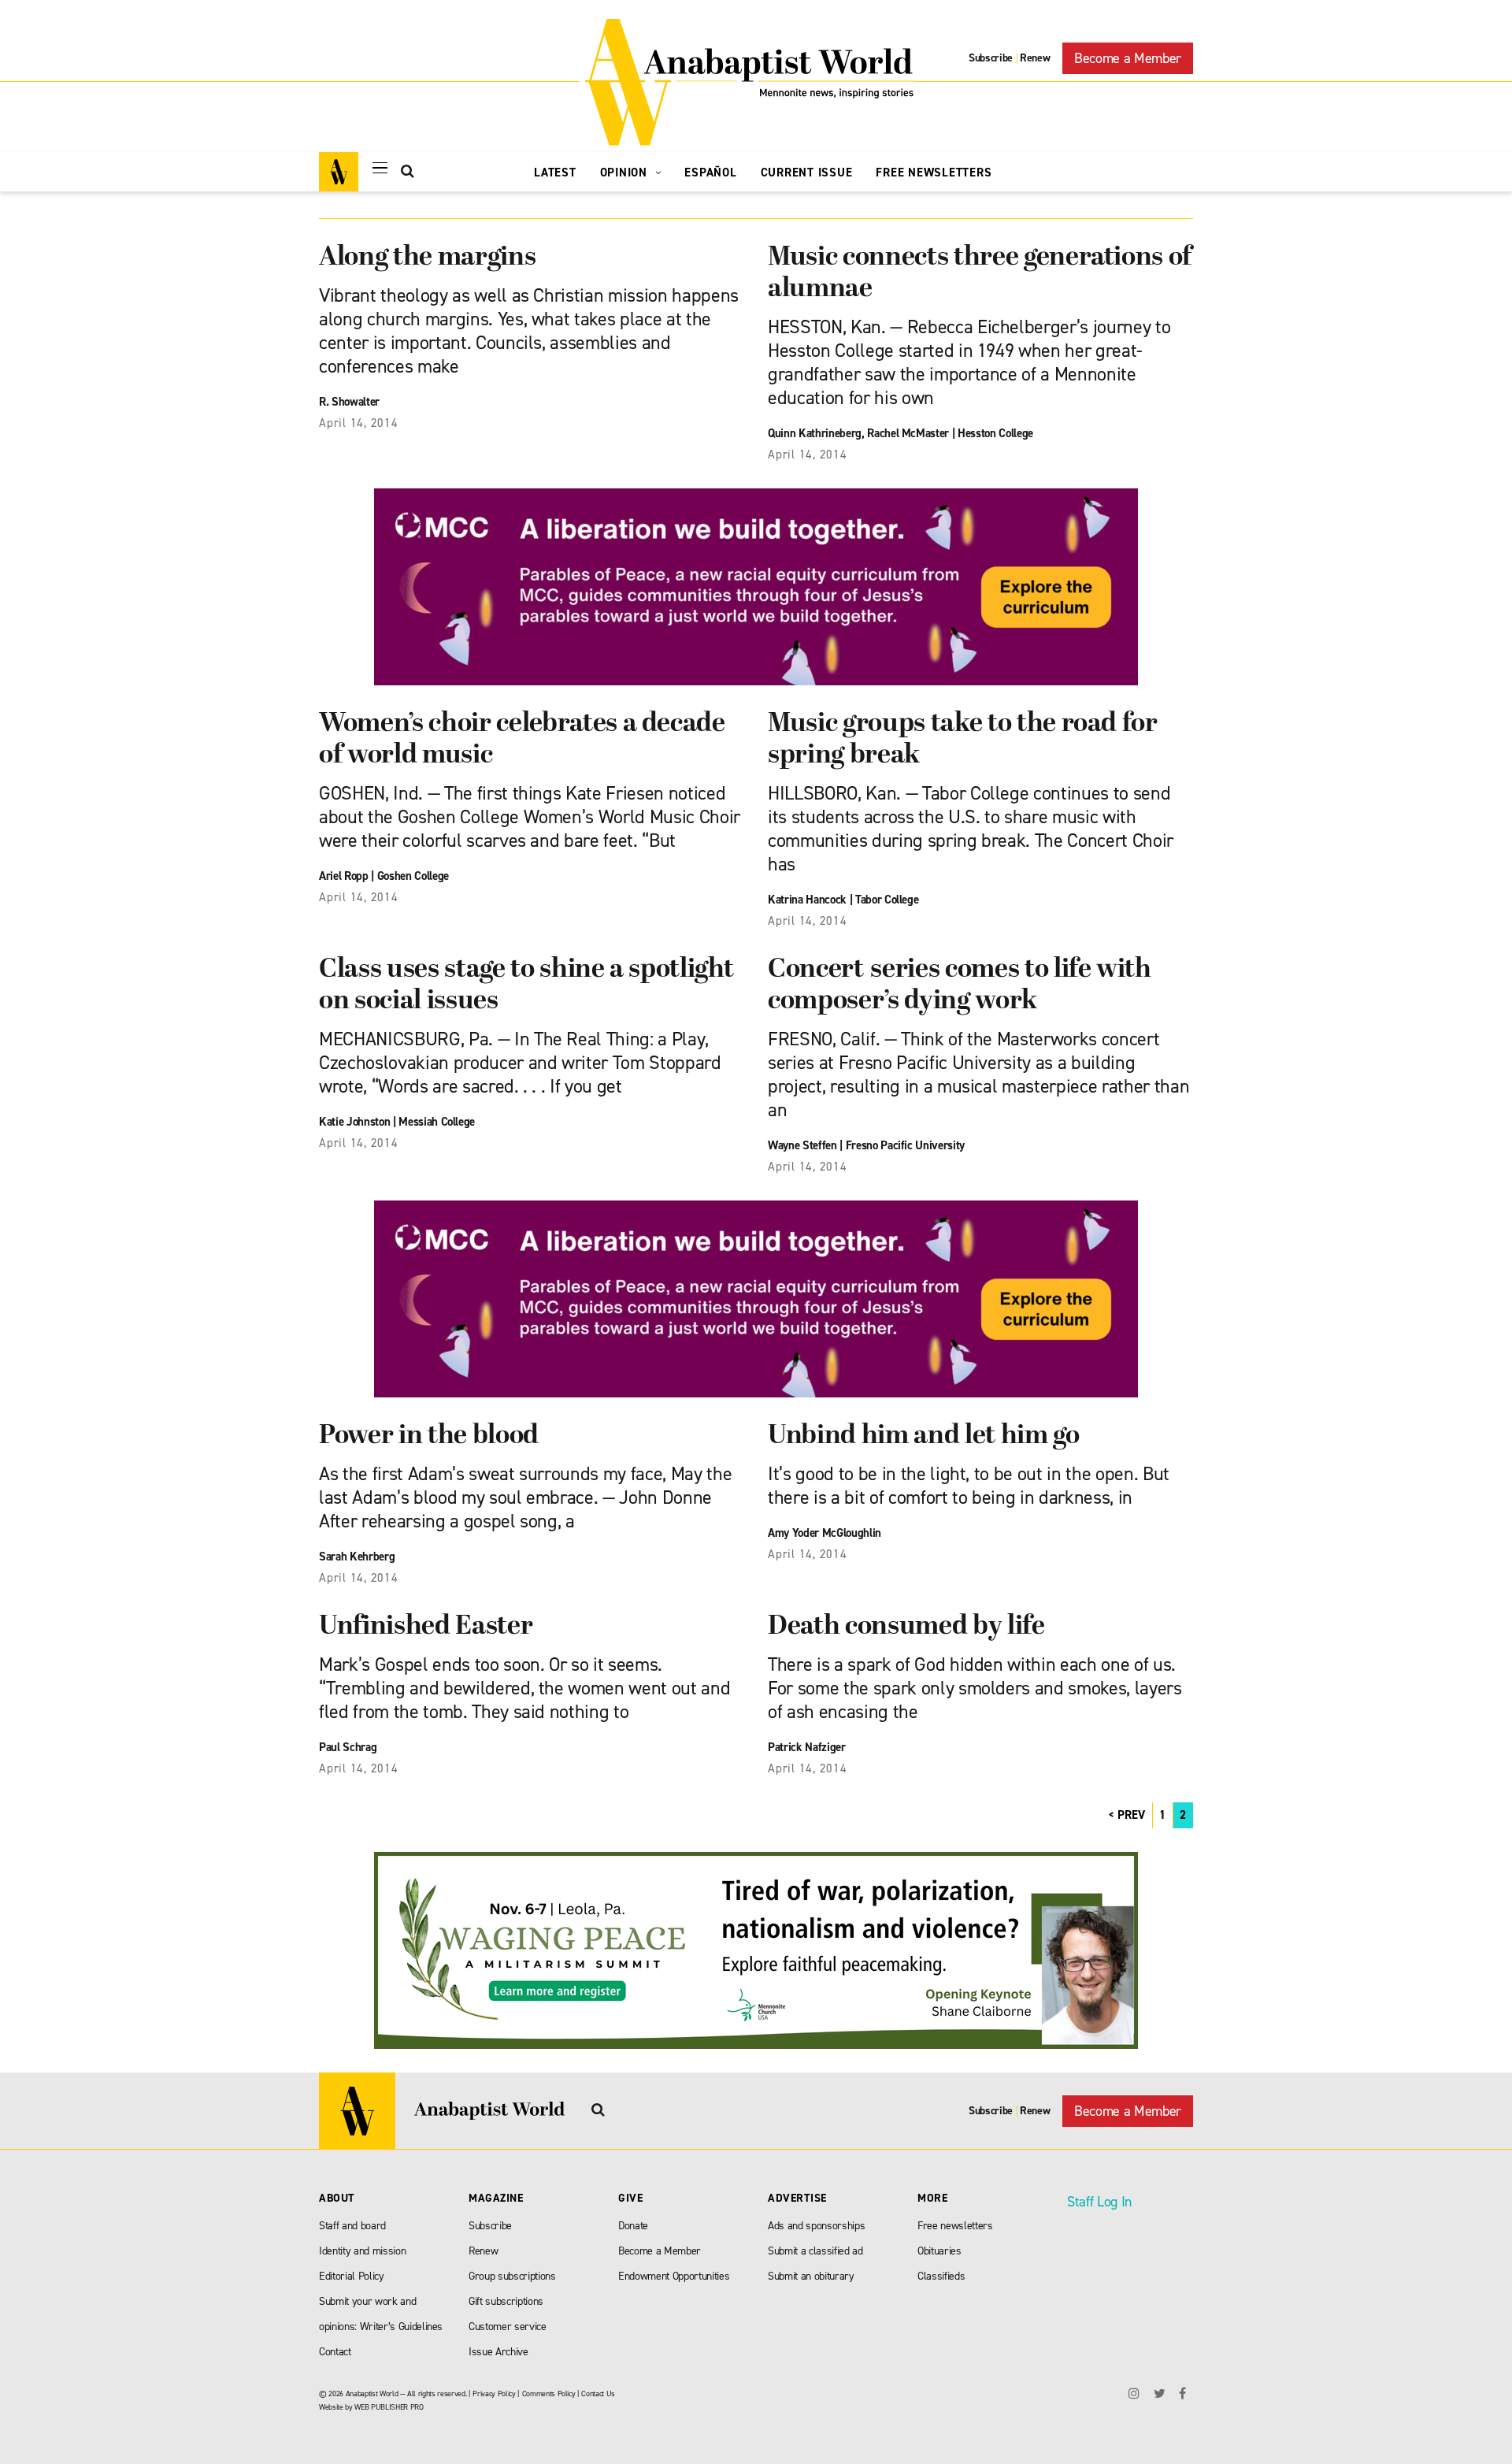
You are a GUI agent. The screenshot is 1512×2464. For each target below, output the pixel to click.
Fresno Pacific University (906, 1145)
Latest (555, 173)
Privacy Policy (494, 2393)
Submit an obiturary (811, 2276)
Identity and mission (362, 2251)
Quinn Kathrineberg (815, 433)
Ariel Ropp (344, 876)
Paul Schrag (348, 1747)
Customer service (508, 2327)
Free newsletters (955, 2226)
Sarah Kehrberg (357, 1557)
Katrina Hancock (807, 900)
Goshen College (413, 876)
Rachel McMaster (908, 433)
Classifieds (941, 2276)
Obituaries (939, 2251)
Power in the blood (429, 1436)
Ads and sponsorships (816, 2226)
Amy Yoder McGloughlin (825, 1533)
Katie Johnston (354, 1122)
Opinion (626, 173)
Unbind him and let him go (924, 1436)
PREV (1131, 1815)
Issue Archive (498, 2352)
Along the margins (427, 258)
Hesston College (995, 433)
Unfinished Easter (426, 1627)
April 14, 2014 (359, 423)
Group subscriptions (512, 2276)
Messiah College (437, 1122)
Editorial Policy (352, 2276)
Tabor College (887, 900)
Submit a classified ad (815, 2251)
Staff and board (352, 2226)
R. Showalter (349, 402)
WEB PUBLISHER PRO (389, 2407)
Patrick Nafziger (807, 1747)
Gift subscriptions (506, 2301)
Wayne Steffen (802, 1145)
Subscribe (991, 58)
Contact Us (598, 2393)
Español (710, 173)
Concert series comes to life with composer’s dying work (960, 986)
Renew (1035, 58)
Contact (335, 2352)
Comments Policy (549, 2393)
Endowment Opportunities (674, 2276)
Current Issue (807, 173)
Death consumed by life (906, 1627)
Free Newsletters (934, 173)
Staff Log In (1099, 2202)
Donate (633, 2226)
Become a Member (1128, 58)
